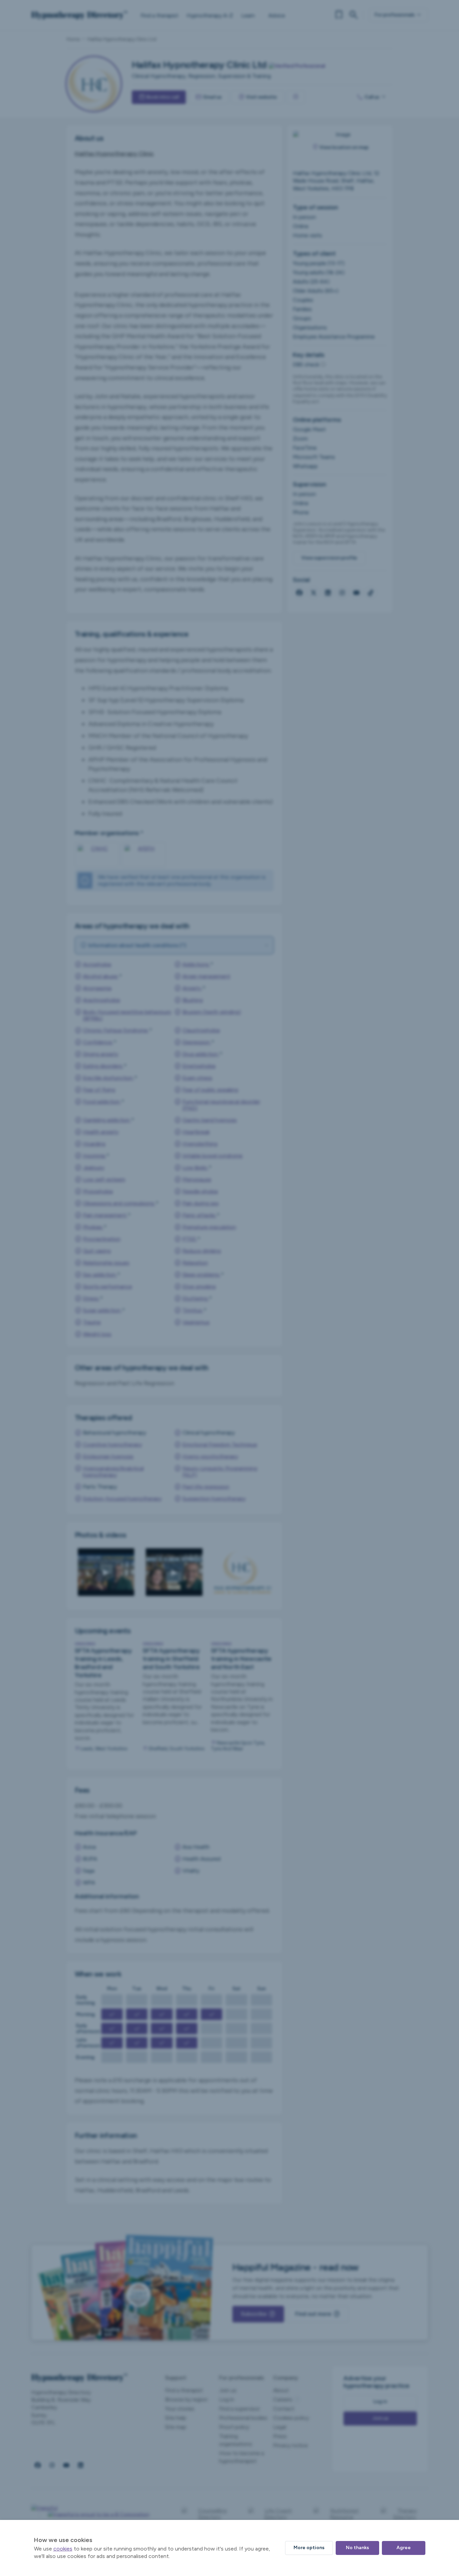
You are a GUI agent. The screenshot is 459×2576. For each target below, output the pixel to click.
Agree (404, 2548)
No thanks (357, 2548)
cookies (63, 2549)
